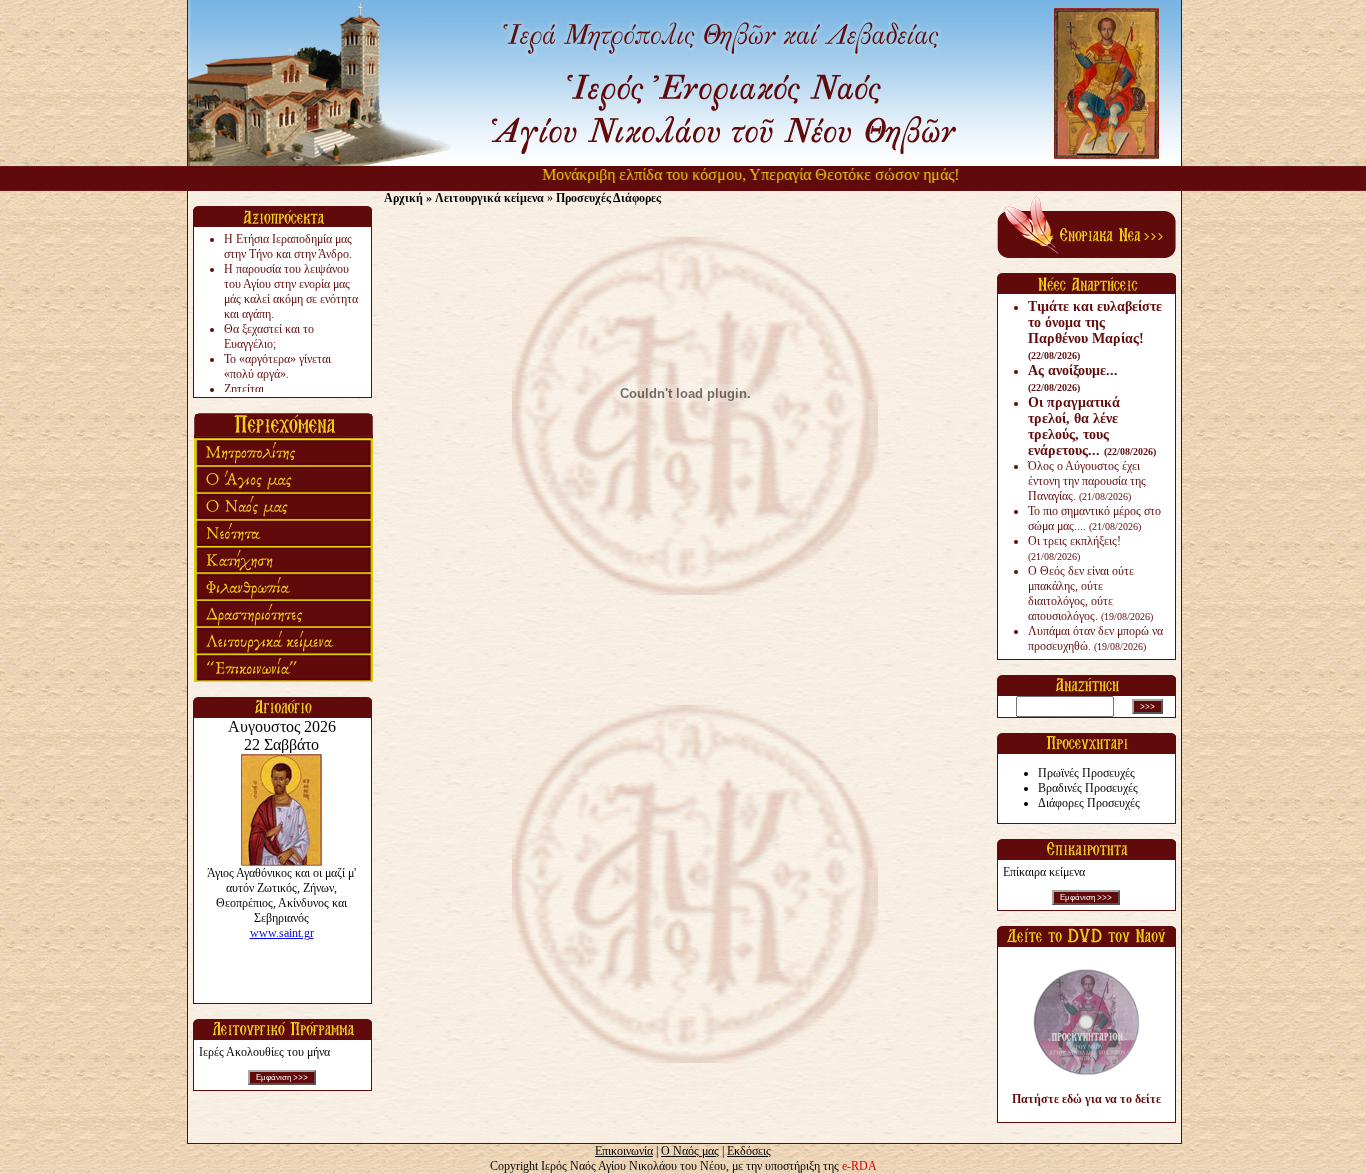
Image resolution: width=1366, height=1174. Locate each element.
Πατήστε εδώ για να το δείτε (1086, 1099)
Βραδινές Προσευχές (1088, 788)
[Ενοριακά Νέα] (1086, 254)
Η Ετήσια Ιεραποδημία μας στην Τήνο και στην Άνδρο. (288, 246)
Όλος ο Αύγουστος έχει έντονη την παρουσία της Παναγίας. (1087, 481)
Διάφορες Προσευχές (1089, 803)
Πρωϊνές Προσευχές (1086, 773)
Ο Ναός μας (690, 1151)
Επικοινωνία (624, 1151)
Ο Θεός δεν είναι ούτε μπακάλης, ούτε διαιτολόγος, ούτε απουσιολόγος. (1090, 593)
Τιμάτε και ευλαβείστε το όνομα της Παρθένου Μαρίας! (1095, 330)
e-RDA (859, 1166)
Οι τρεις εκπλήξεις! (1074, 548)
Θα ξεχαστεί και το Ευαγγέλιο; (269, 336)
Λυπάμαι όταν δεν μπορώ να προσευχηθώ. (1095, 638)
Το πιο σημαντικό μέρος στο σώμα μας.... (1094, 518)
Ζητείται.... (250, 389)
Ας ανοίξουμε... (1073, 378)
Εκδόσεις (749, 1151)
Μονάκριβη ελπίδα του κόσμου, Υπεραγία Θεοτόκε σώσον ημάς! (727, 174)
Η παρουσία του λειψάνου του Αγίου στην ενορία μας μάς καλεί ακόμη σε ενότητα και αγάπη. (291, 291)
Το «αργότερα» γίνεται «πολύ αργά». (277, 366)
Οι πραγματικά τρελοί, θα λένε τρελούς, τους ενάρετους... (1092, 426)
